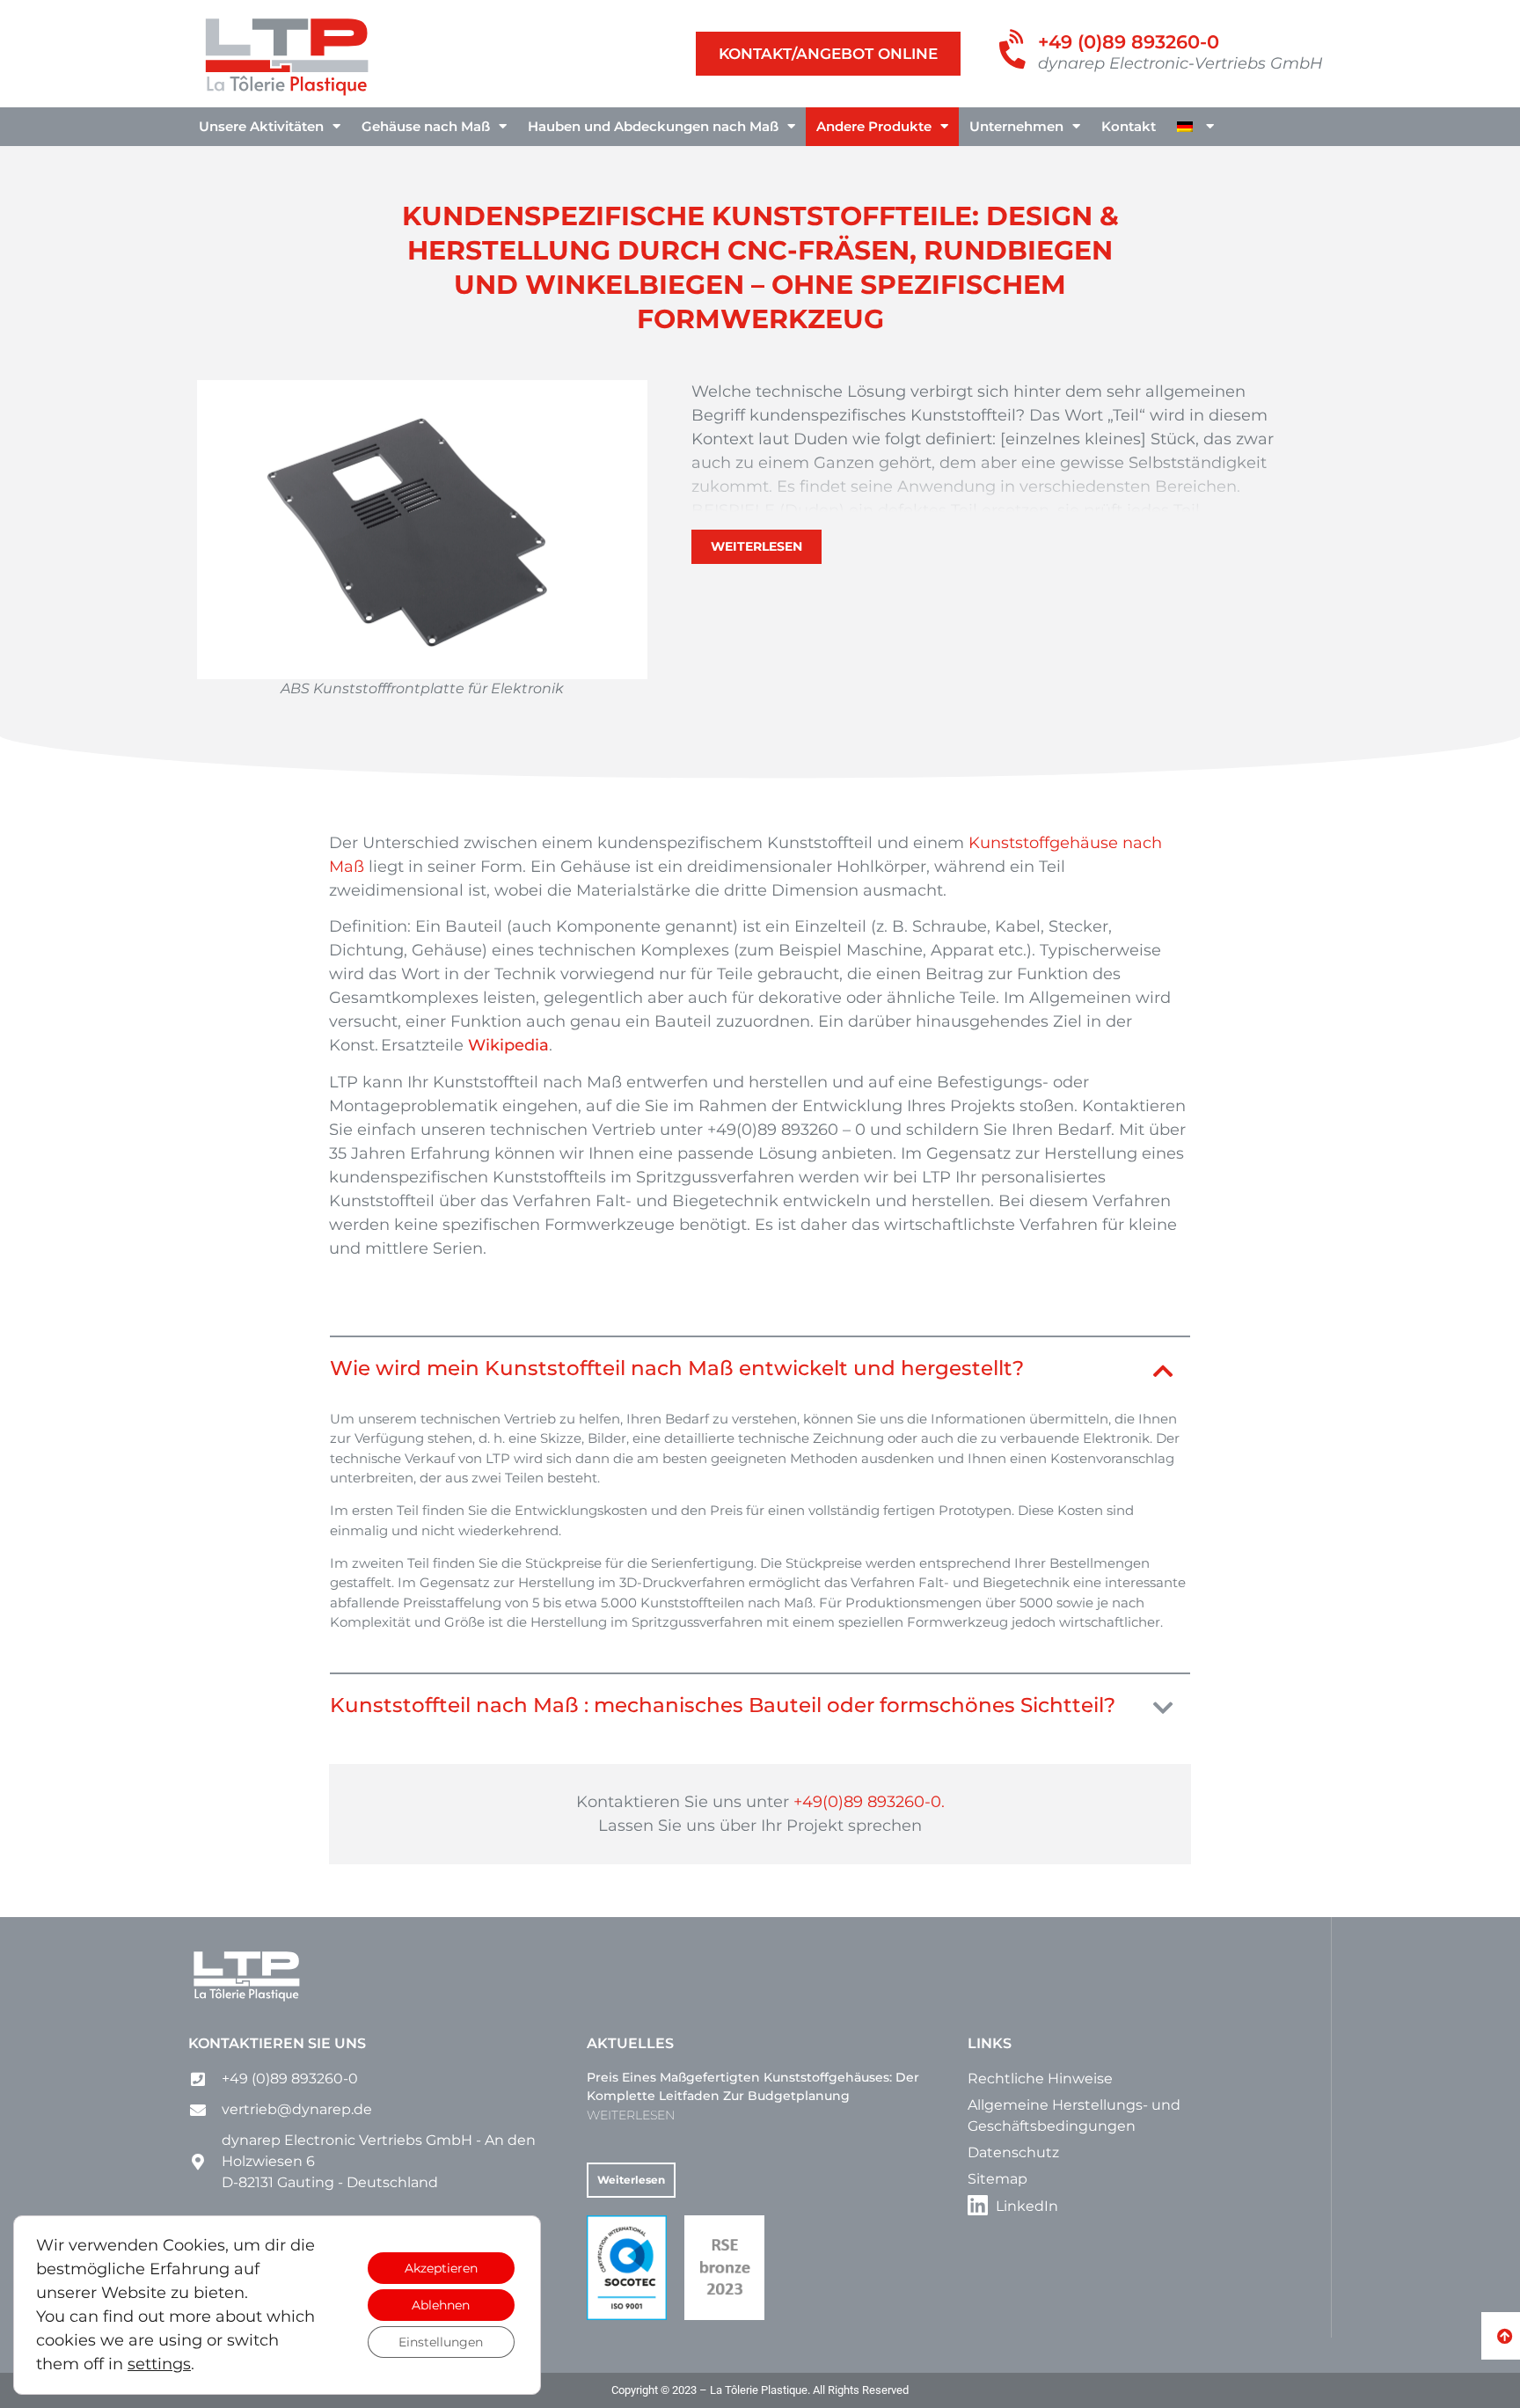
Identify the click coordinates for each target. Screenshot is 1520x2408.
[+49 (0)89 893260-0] (1015, 51)
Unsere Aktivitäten (261, 126)
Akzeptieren (441, 2268)
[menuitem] (1195, 127)
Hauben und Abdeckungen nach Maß (653, 126)
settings (159, 2364)
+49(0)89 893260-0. (869, 1802)
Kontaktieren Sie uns (277, 2043)
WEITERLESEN (631, 2115)
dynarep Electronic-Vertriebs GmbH (1180, 63)
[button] (760, 1372)
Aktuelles (630, 2043)
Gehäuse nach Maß (426, 126)
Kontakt (1129, 126)
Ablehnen (441, 2305)
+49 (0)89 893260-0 (1129, 42)
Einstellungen (441, 2342)
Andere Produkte (874, 126)
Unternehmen (1016, 126)
